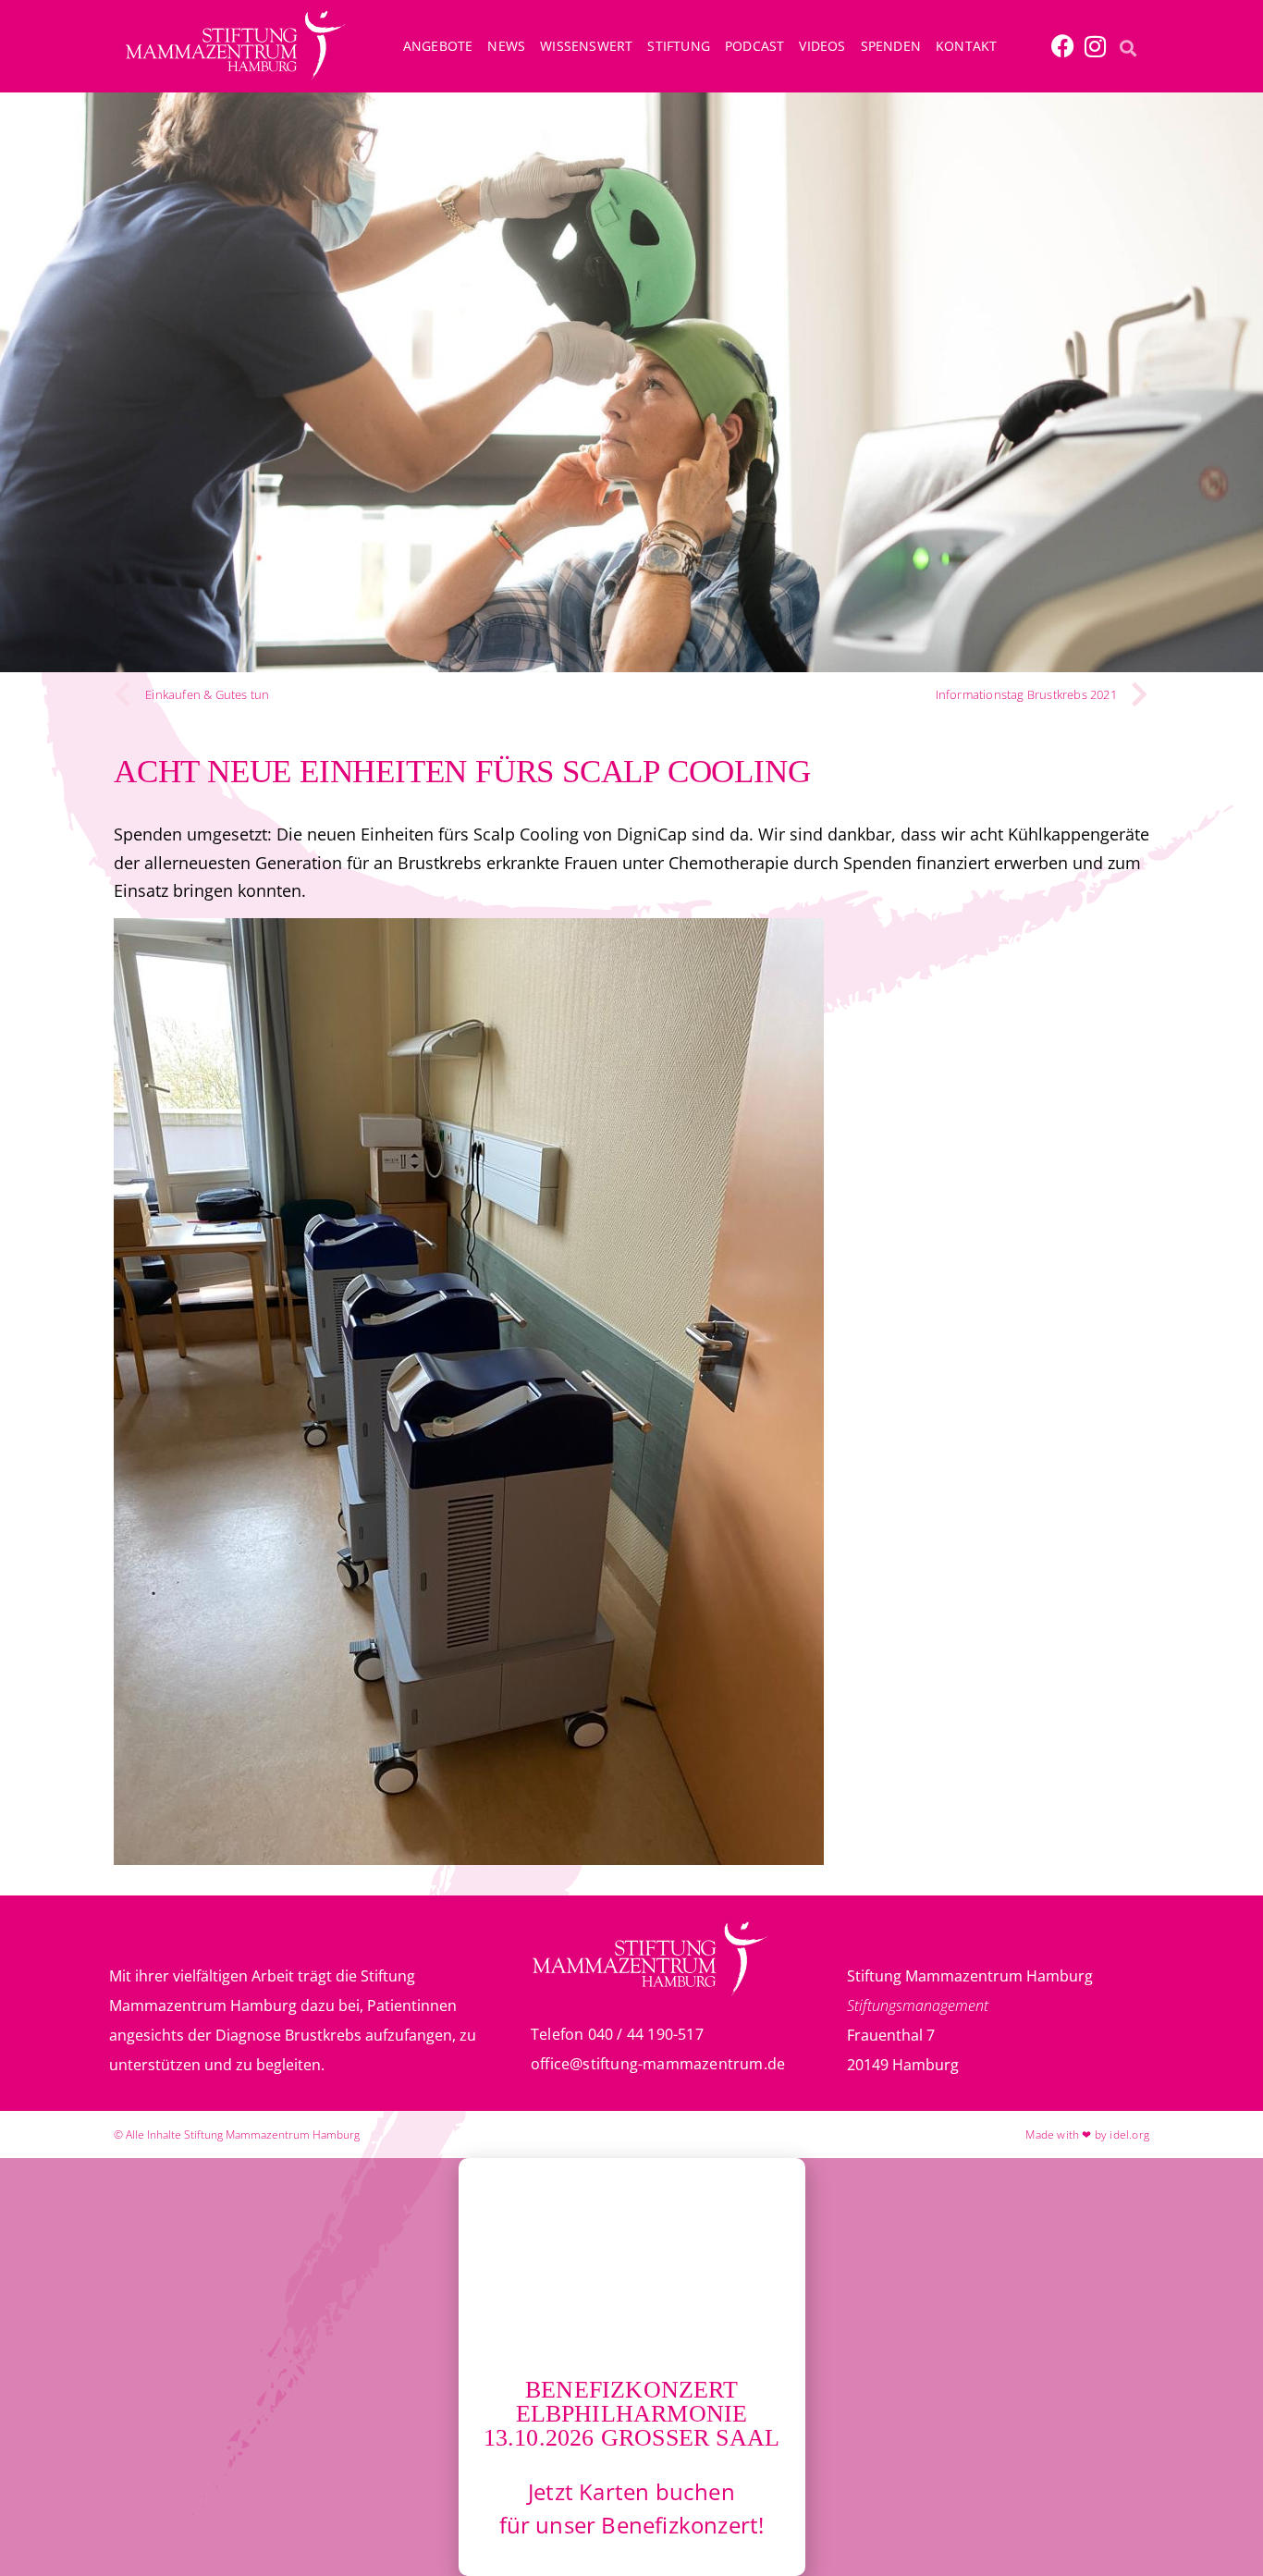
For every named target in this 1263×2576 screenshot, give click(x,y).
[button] (1128, 48)
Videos (822, 46)
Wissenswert (586, 46)
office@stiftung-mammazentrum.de (658, 2064)
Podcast (754, 46)
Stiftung (679, 46)
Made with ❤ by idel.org (1087, 2134)
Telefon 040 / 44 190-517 (617, 2034)
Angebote (438, 46)
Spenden (891, 46)
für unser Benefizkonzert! (632, 2525)
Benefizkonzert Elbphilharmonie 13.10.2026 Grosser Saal (632, 2414)
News (506, 46)
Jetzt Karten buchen (631, 2491)
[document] (631, 2367)
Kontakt (966, 46)
